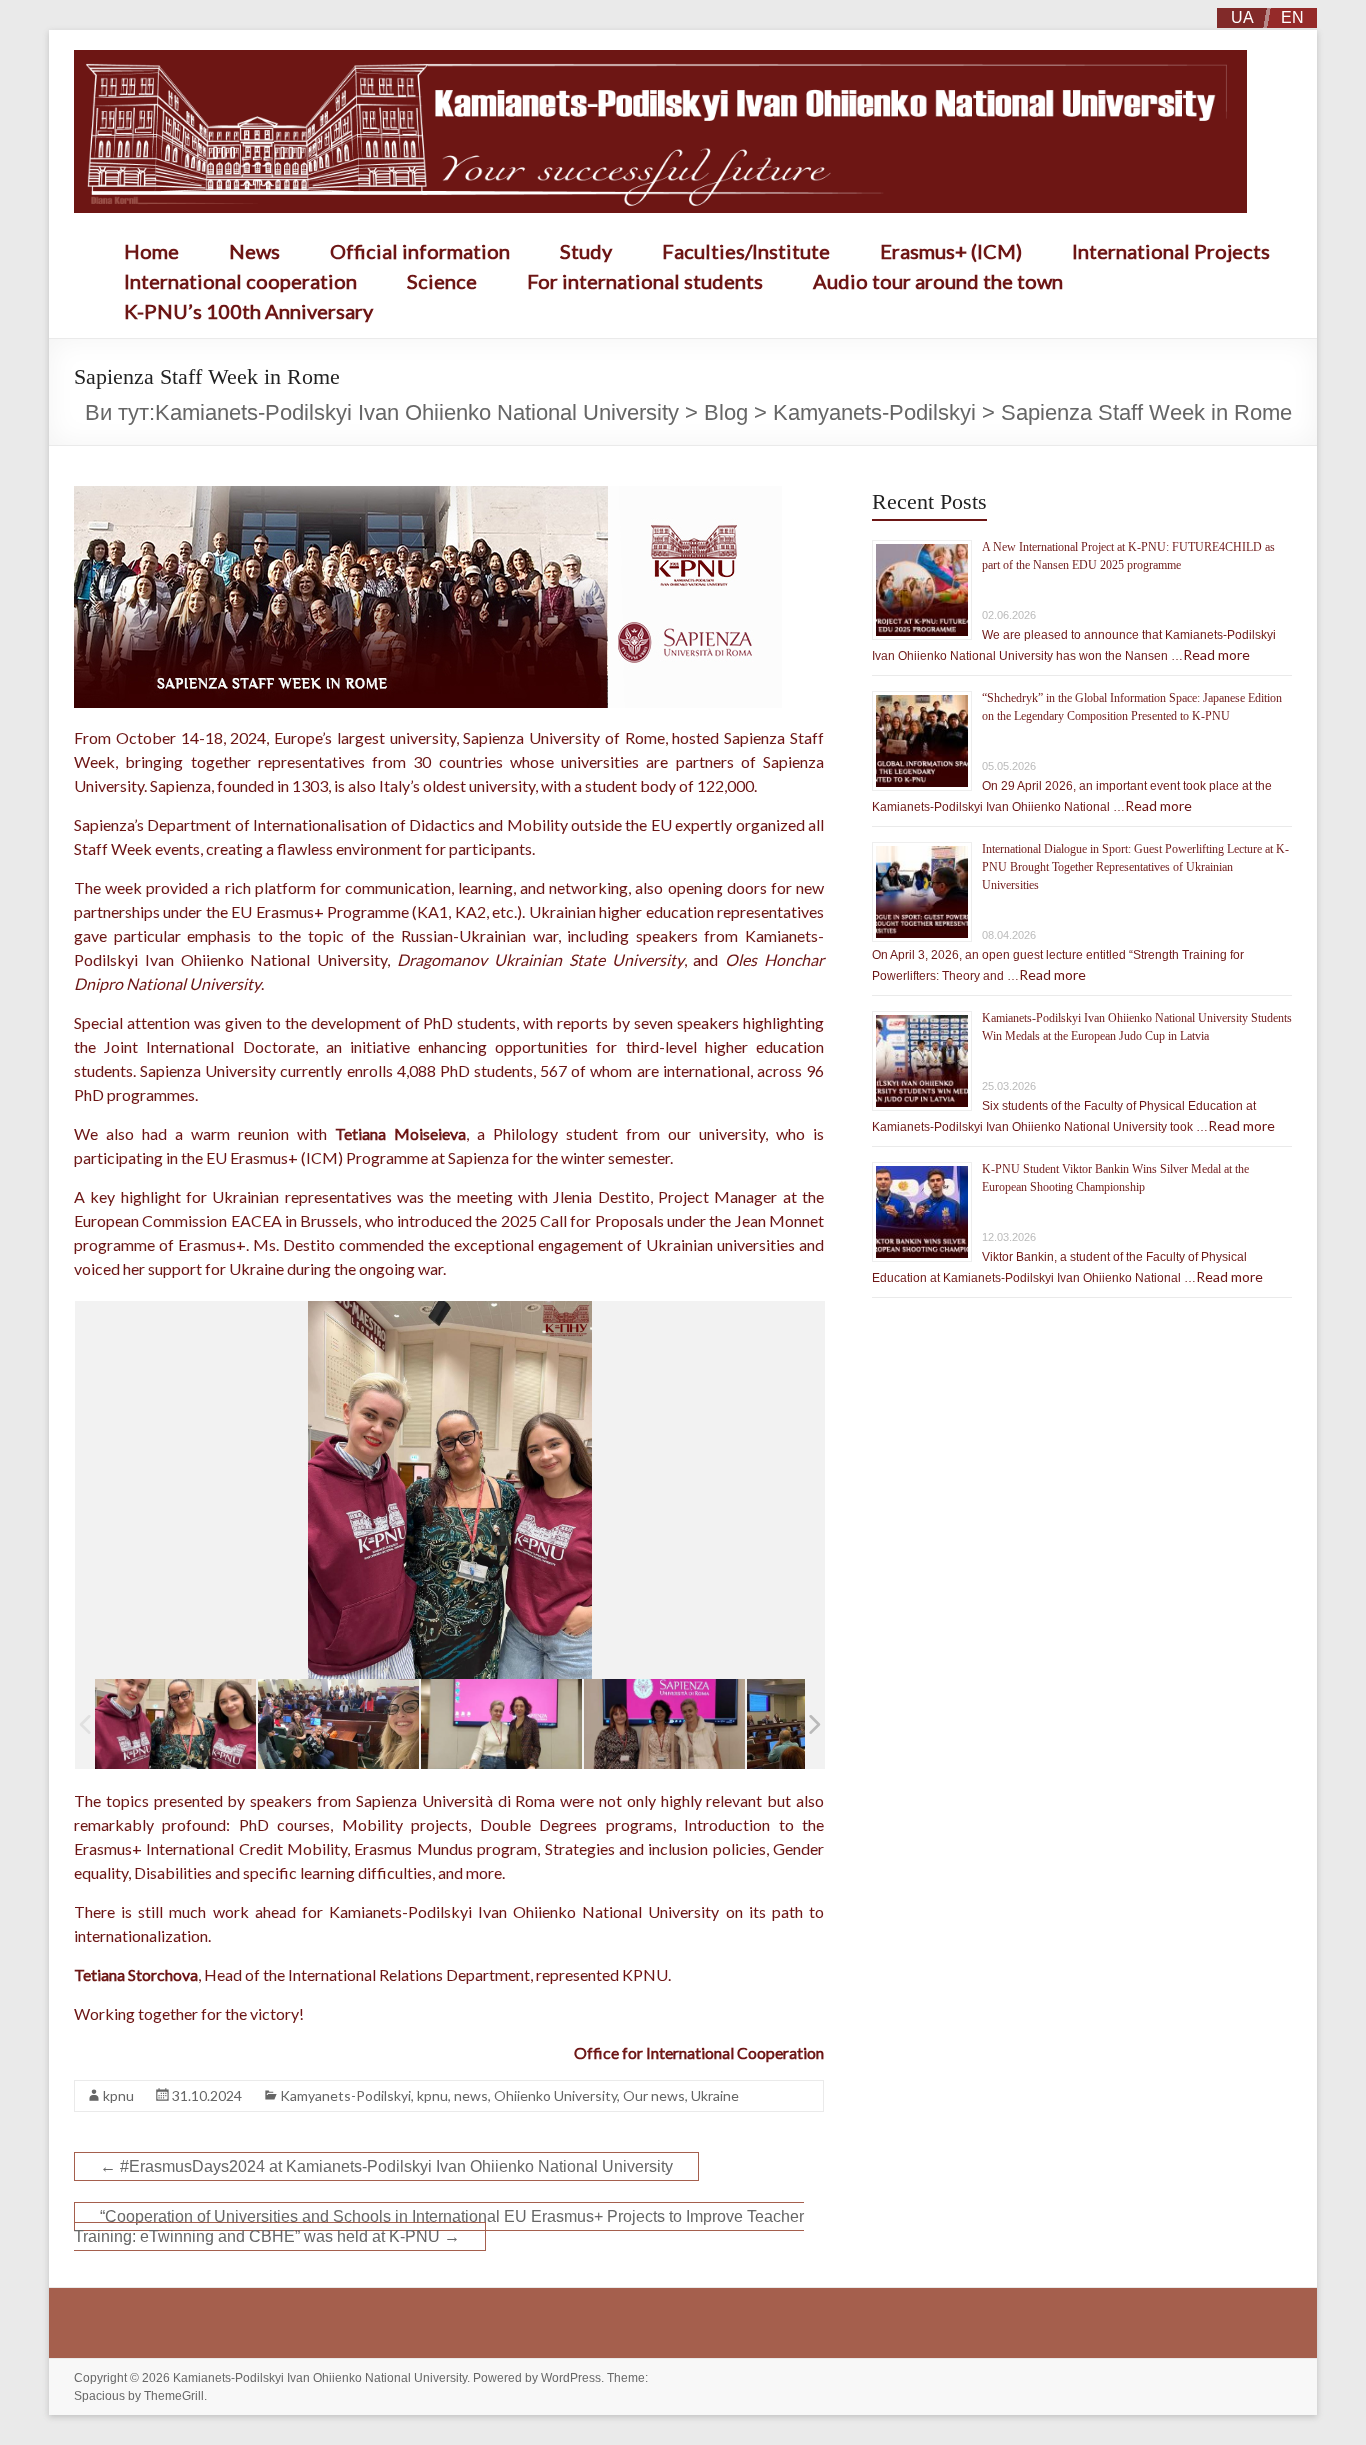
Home (151, 251)
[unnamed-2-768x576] (338, 1724)
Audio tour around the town (938, 281)
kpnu (118, 2095)
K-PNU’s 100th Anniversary (248, 311)
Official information (420, 251)
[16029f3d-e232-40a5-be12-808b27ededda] (664, 1724)
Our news (654, 2095)
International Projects (1171, 251)
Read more (1216, 654)
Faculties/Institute (746, 251)
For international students (645, 281)
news (471, 2095)
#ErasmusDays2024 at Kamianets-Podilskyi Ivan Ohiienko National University (386, 2166)
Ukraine (715, 2095)
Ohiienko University (555, 2095)
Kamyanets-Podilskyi (345, 2095)
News (254, 251)
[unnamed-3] (501, 1724)
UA (1242, 17)
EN (1292, 17)
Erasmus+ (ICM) (951, 251)
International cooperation (240, 281)
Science (442, 281)
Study (586, 251)
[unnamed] (175, 1724)
